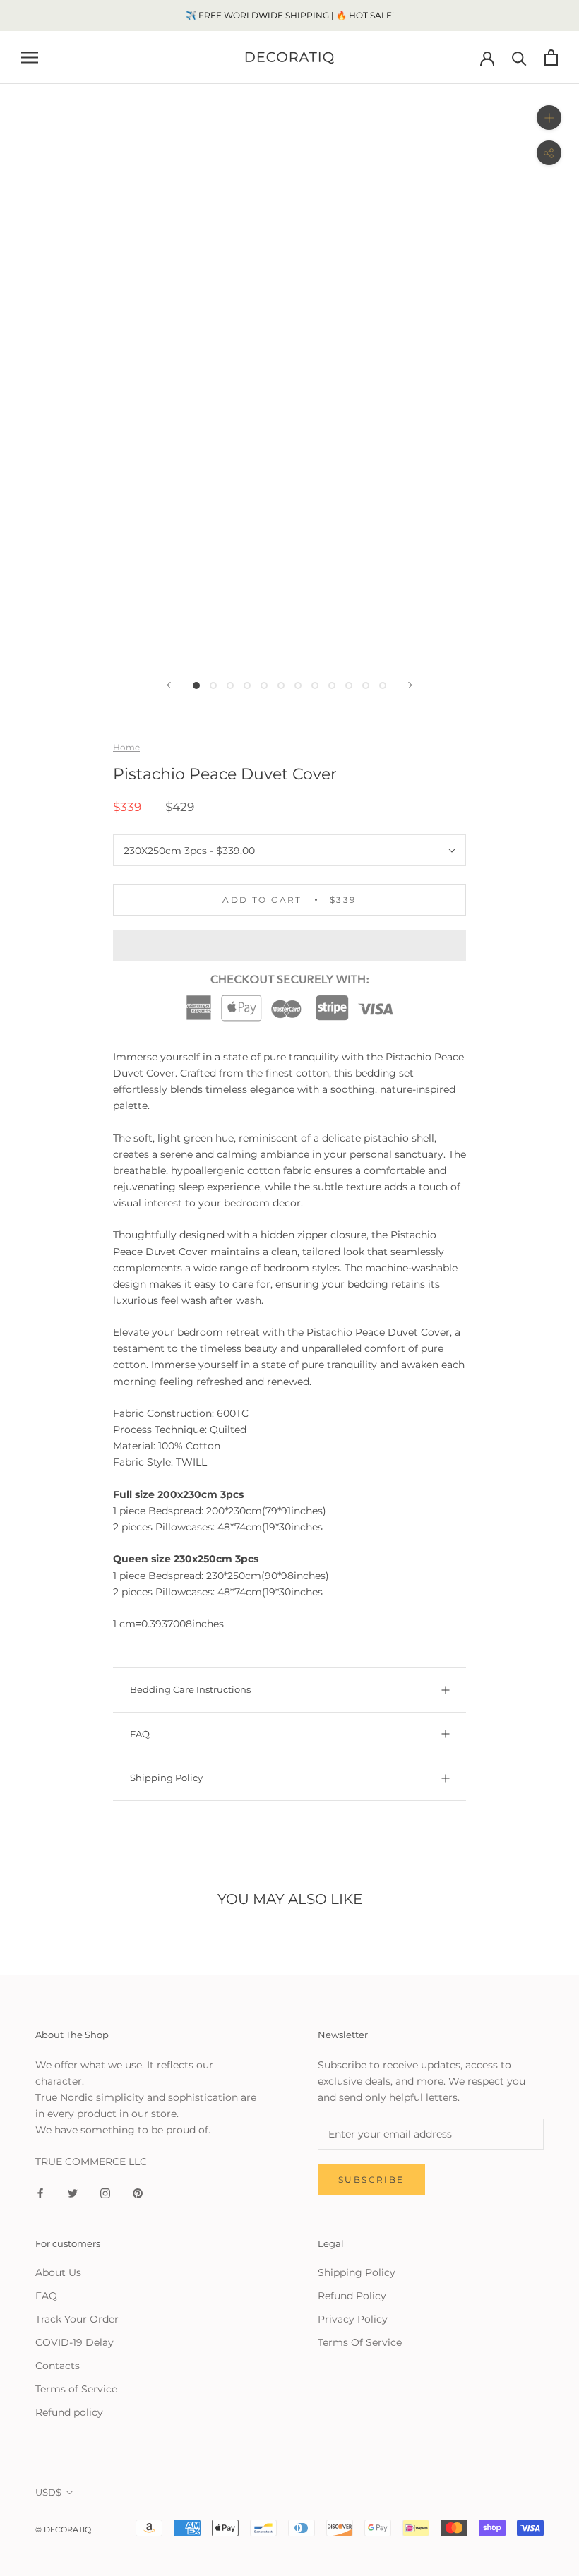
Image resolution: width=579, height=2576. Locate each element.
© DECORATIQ (63, 2529)
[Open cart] (551, 58)
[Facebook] (40, 2192)
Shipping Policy (166, 1778)
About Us (58, 2272)
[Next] (410, 685)
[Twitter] (73, 2192)
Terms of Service (76, 2389)
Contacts (58, 2366)
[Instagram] (105, 2192)
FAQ (140, 1734)
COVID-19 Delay (74, 2342)
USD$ (48, 2492)
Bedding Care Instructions (190, 1689)
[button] (289, 945)
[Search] (519, 58)
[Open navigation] (30, 58)
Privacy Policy (353, 2319)
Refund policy (69, 2412)
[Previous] (169, 685)
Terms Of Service (360, 2342)
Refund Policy (352, 2296)
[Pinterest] (138, 2192)
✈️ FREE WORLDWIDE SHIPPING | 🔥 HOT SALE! (290, 15)
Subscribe (371, 2180)
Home (126, 747)
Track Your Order (77, 2319)
